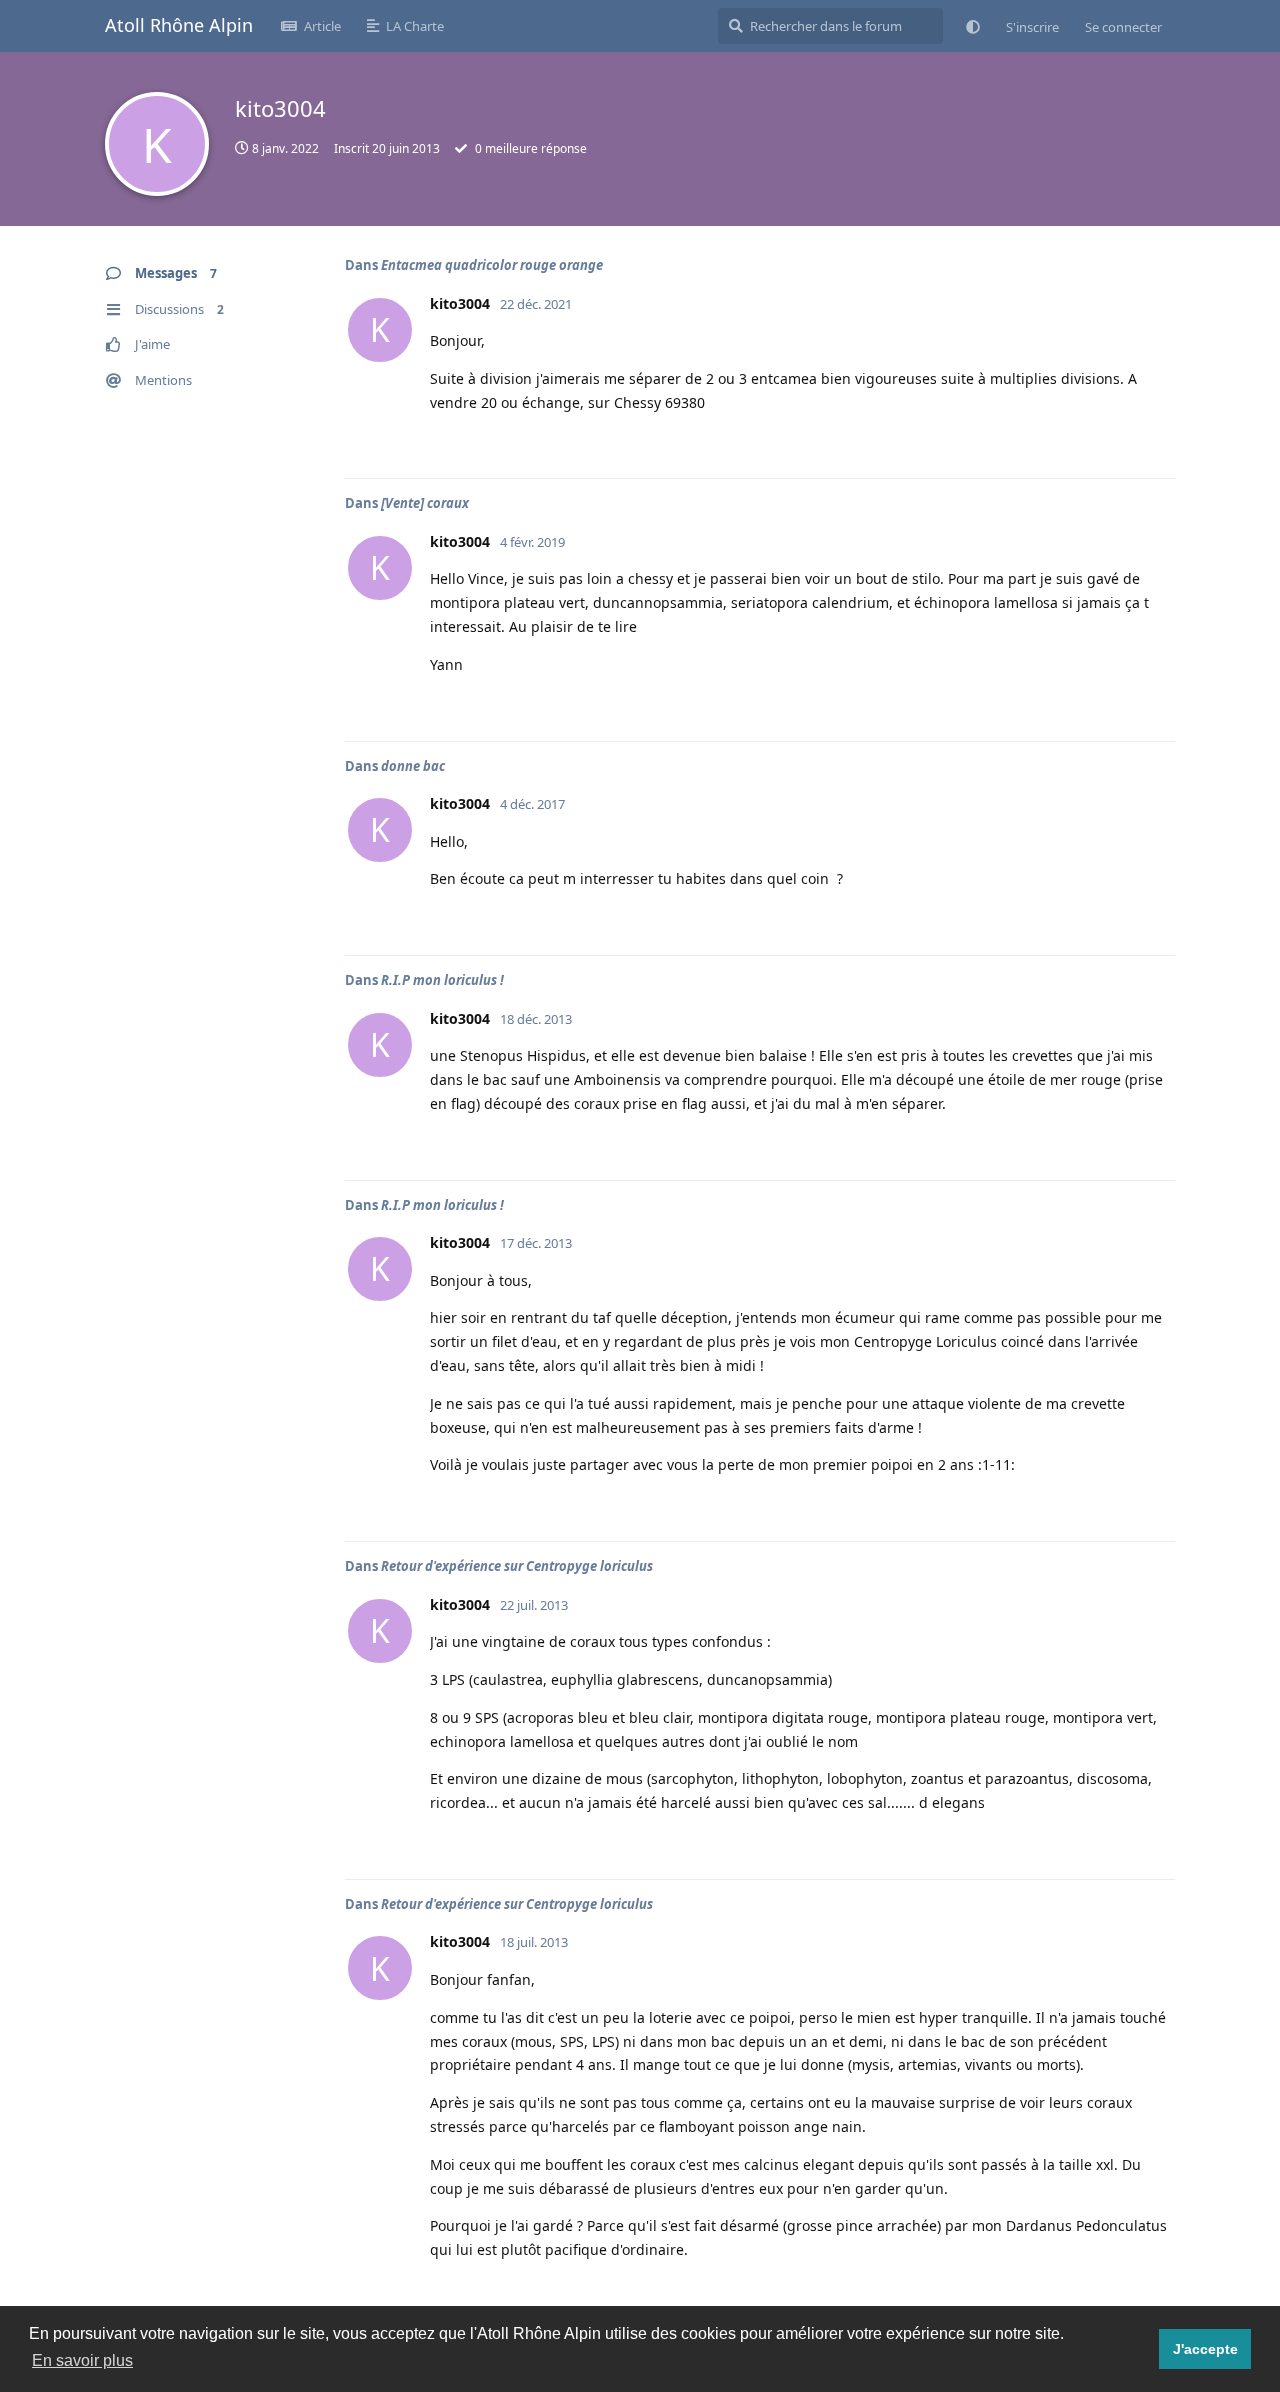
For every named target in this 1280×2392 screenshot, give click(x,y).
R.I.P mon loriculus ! (442, 980)
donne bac (413, 766)
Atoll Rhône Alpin (179, 25)
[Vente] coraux (425, 503)
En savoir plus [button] (82, 2360)
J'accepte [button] (1205, 2349)
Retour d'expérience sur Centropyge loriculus (517, 1566)
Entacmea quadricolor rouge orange (492, 265)
